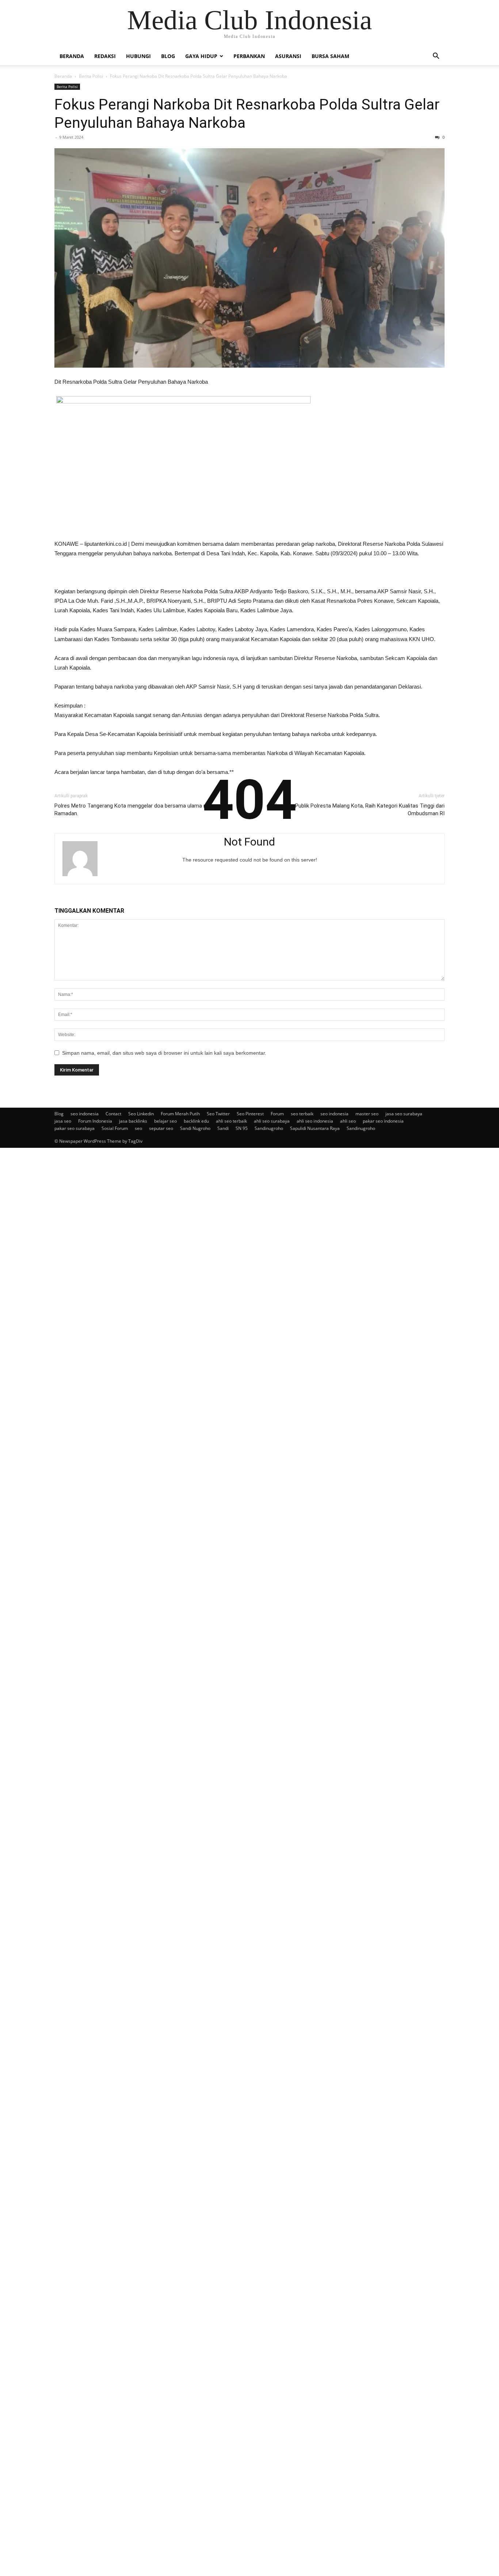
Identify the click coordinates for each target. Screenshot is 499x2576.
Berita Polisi (91, 76)
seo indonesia (85, 1114)
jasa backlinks (133, 1121)
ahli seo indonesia (315, 1121)
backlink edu (196, 1121)
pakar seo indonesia (383, 1121)
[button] (436, 57)
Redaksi (105, 56)
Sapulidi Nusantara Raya (315, 1128)
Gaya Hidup (201, 56)
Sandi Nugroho (195, 1128)
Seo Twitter (218, 1114)
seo (138, 1128)
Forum (277, 1114)
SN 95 (242, 1128)
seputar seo (161, 1128)
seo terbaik (302, 1114)
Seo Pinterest (250, 1114)
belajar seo (165, 1121)
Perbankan (249, 56)
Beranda (72, 56)
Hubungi (138, 56)
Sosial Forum (115, 1128)
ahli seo (348, 1121)
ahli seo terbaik (231, 1121)
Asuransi (288, 56)
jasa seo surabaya (404, 1114)
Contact (113, 1114)
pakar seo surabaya (75, 1128)
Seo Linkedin (141, 1114)
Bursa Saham (330, 56)
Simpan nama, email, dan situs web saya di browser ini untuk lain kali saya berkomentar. (164, 1053)
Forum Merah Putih (180, 1114)
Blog (168, 56)
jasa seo (63, 1121)
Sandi (223, 1128)
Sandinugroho (269, 1128)
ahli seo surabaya (272, 1121)
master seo (367, 1114)
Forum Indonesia (95, 1121)
